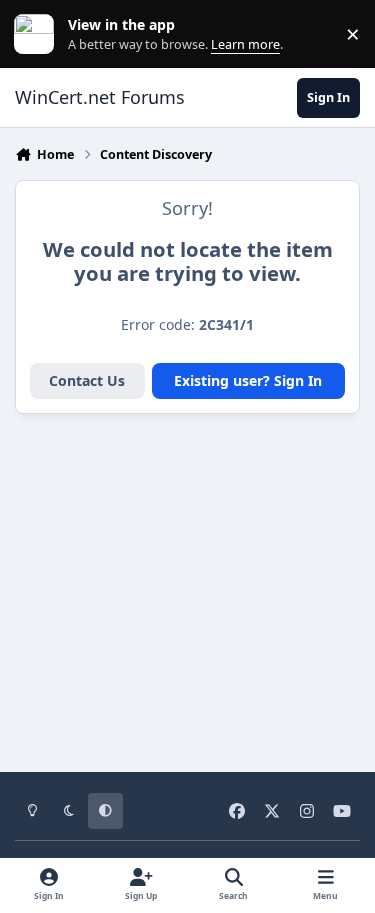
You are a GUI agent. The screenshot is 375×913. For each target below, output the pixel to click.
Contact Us (87, 380)
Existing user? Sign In (248, 380)
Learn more (38, 34)
